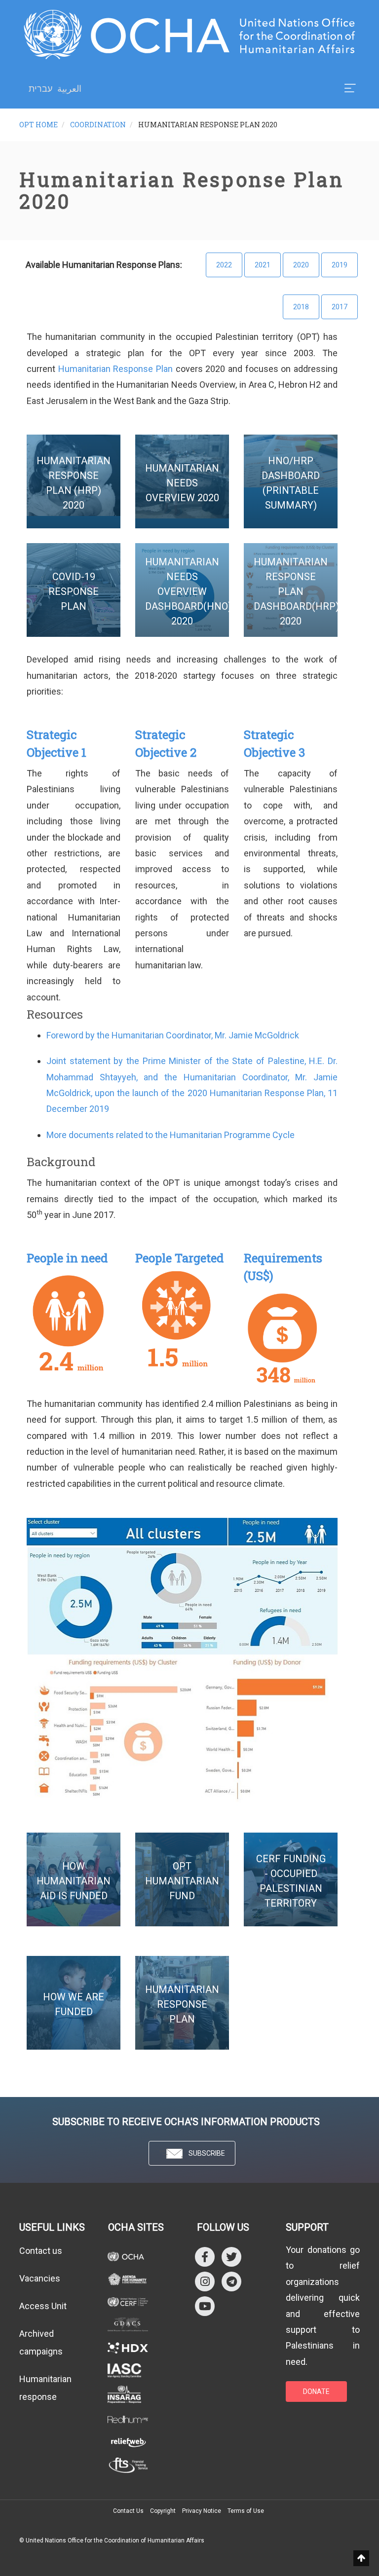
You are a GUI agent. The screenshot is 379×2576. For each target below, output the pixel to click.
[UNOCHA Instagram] (205, 2281)
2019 (340, 265)
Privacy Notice (202, 2511)
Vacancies (40, 2278)
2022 (224, 265)
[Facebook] (205, 2256)
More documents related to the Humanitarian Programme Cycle (171, 1135)
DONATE (316, 2392)
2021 (263, 265)
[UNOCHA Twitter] (231, 2256)
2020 (301, 265)
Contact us (41, 2251)
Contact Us (128, 2511)
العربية (69, 89)
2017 (340, 307)
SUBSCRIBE (207, 2153)
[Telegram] (231, 2281)
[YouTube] (205, 2305)
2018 (301, 307)
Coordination (98, 125)
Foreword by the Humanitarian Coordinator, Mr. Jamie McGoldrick (173, 1035)
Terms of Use (246, 2511)
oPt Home (38, 125)
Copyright (163, 2511)
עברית (40, 89)
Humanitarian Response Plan (115, 369)
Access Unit (43, 2306)
